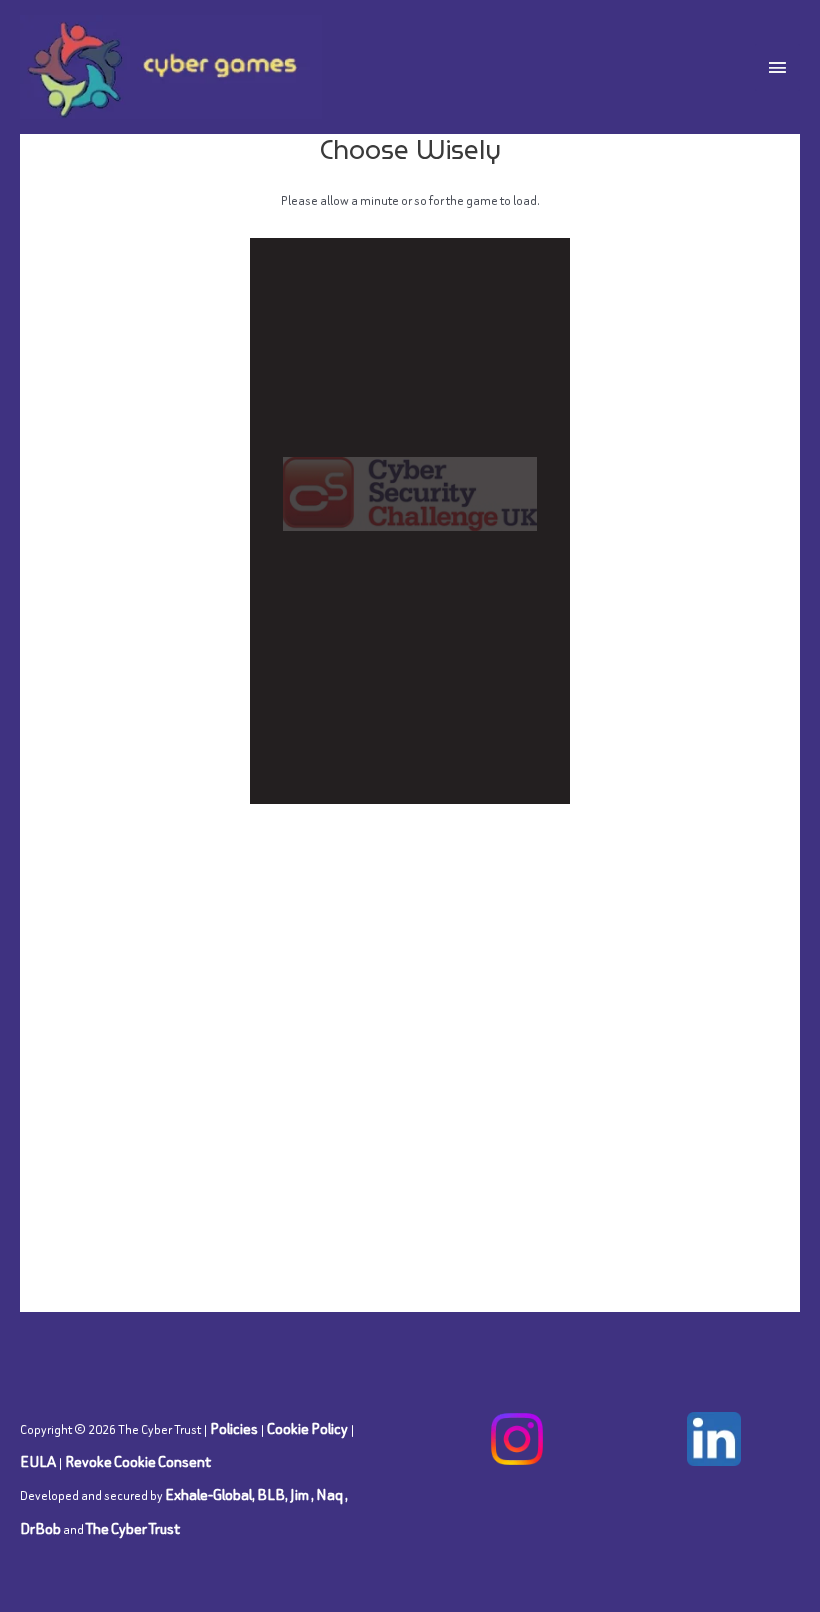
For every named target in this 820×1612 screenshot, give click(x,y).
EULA (38, 1461)
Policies (234, 1428)
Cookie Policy (307, 1428)
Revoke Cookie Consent (138, 1461)
